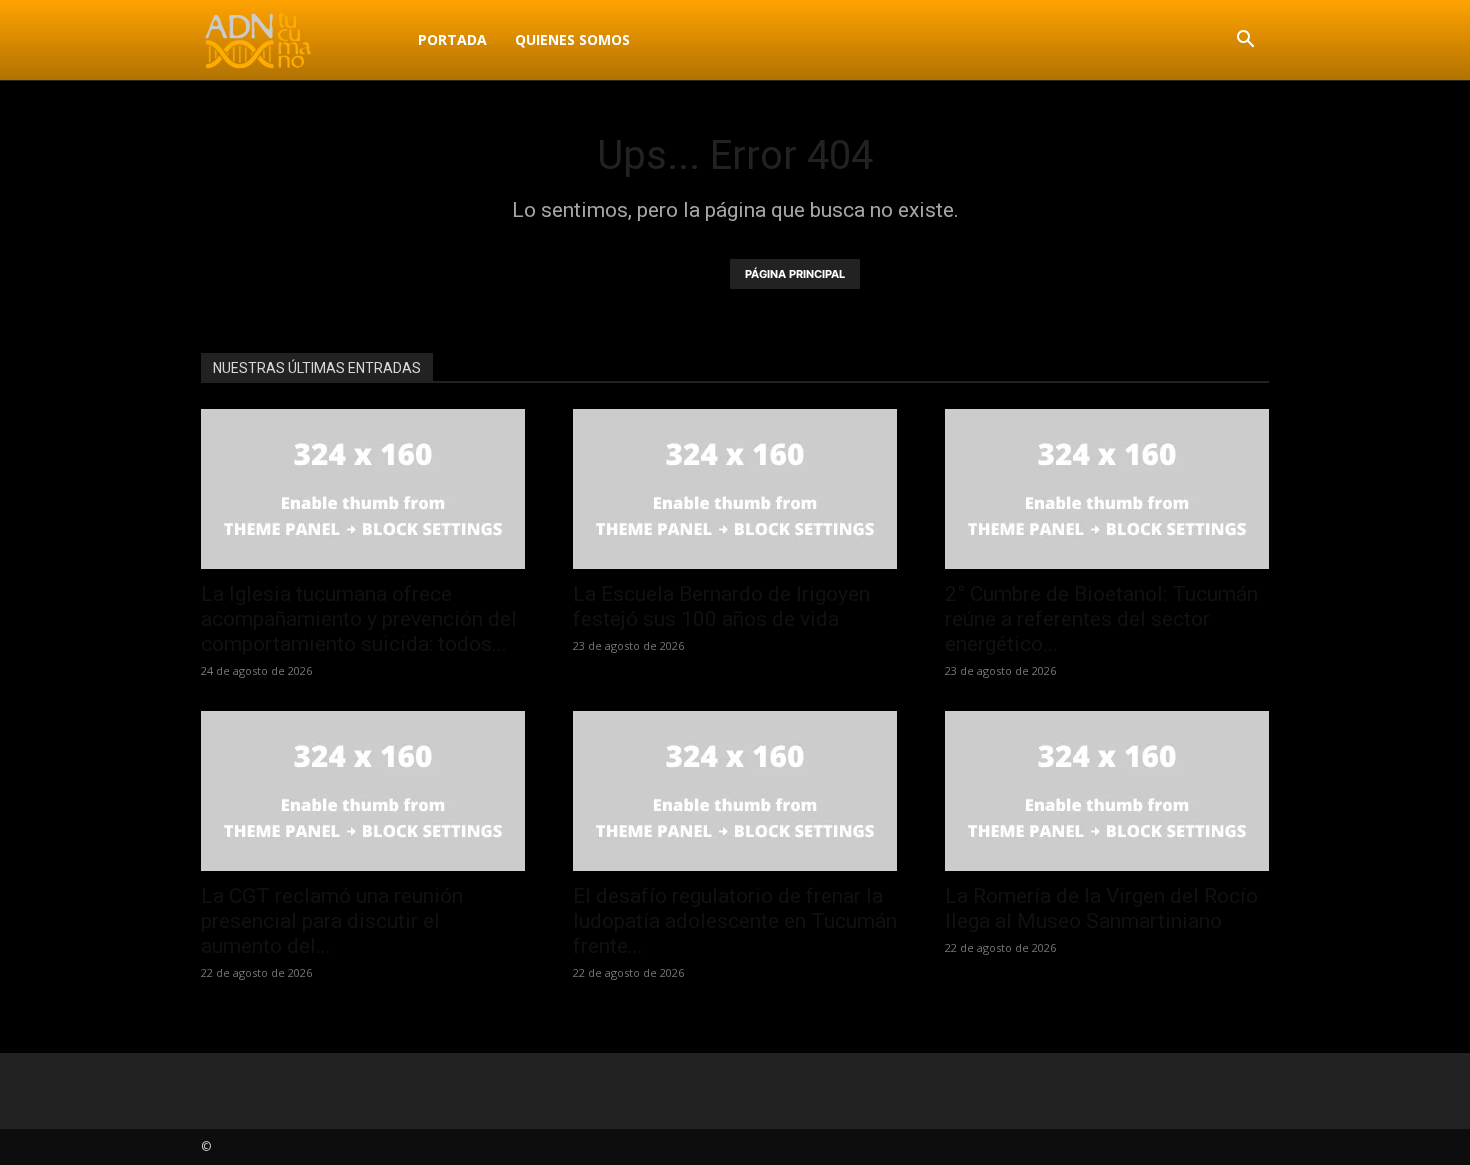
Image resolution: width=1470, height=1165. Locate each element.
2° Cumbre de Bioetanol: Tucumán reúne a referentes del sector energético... (1101, 619)
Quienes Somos (572, 39)
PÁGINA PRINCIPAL (795, 274)
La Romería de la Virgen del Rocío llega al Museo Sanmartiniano (1101, 908)
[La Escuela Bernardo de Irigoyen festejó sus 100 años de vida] (735, 489)
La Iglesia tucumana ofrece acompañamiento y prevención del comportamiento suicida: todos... (359, 619)
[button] (1245, 41)
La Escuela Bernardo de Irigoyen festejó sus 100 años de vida (721, 606)
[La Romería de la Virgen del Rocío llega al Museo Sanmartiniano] (1107, 791)
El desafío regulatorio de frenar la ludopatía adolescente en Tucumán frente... (735, 921)
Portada (452, 39)
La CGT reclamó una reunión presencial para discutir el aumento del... (332, 921)
